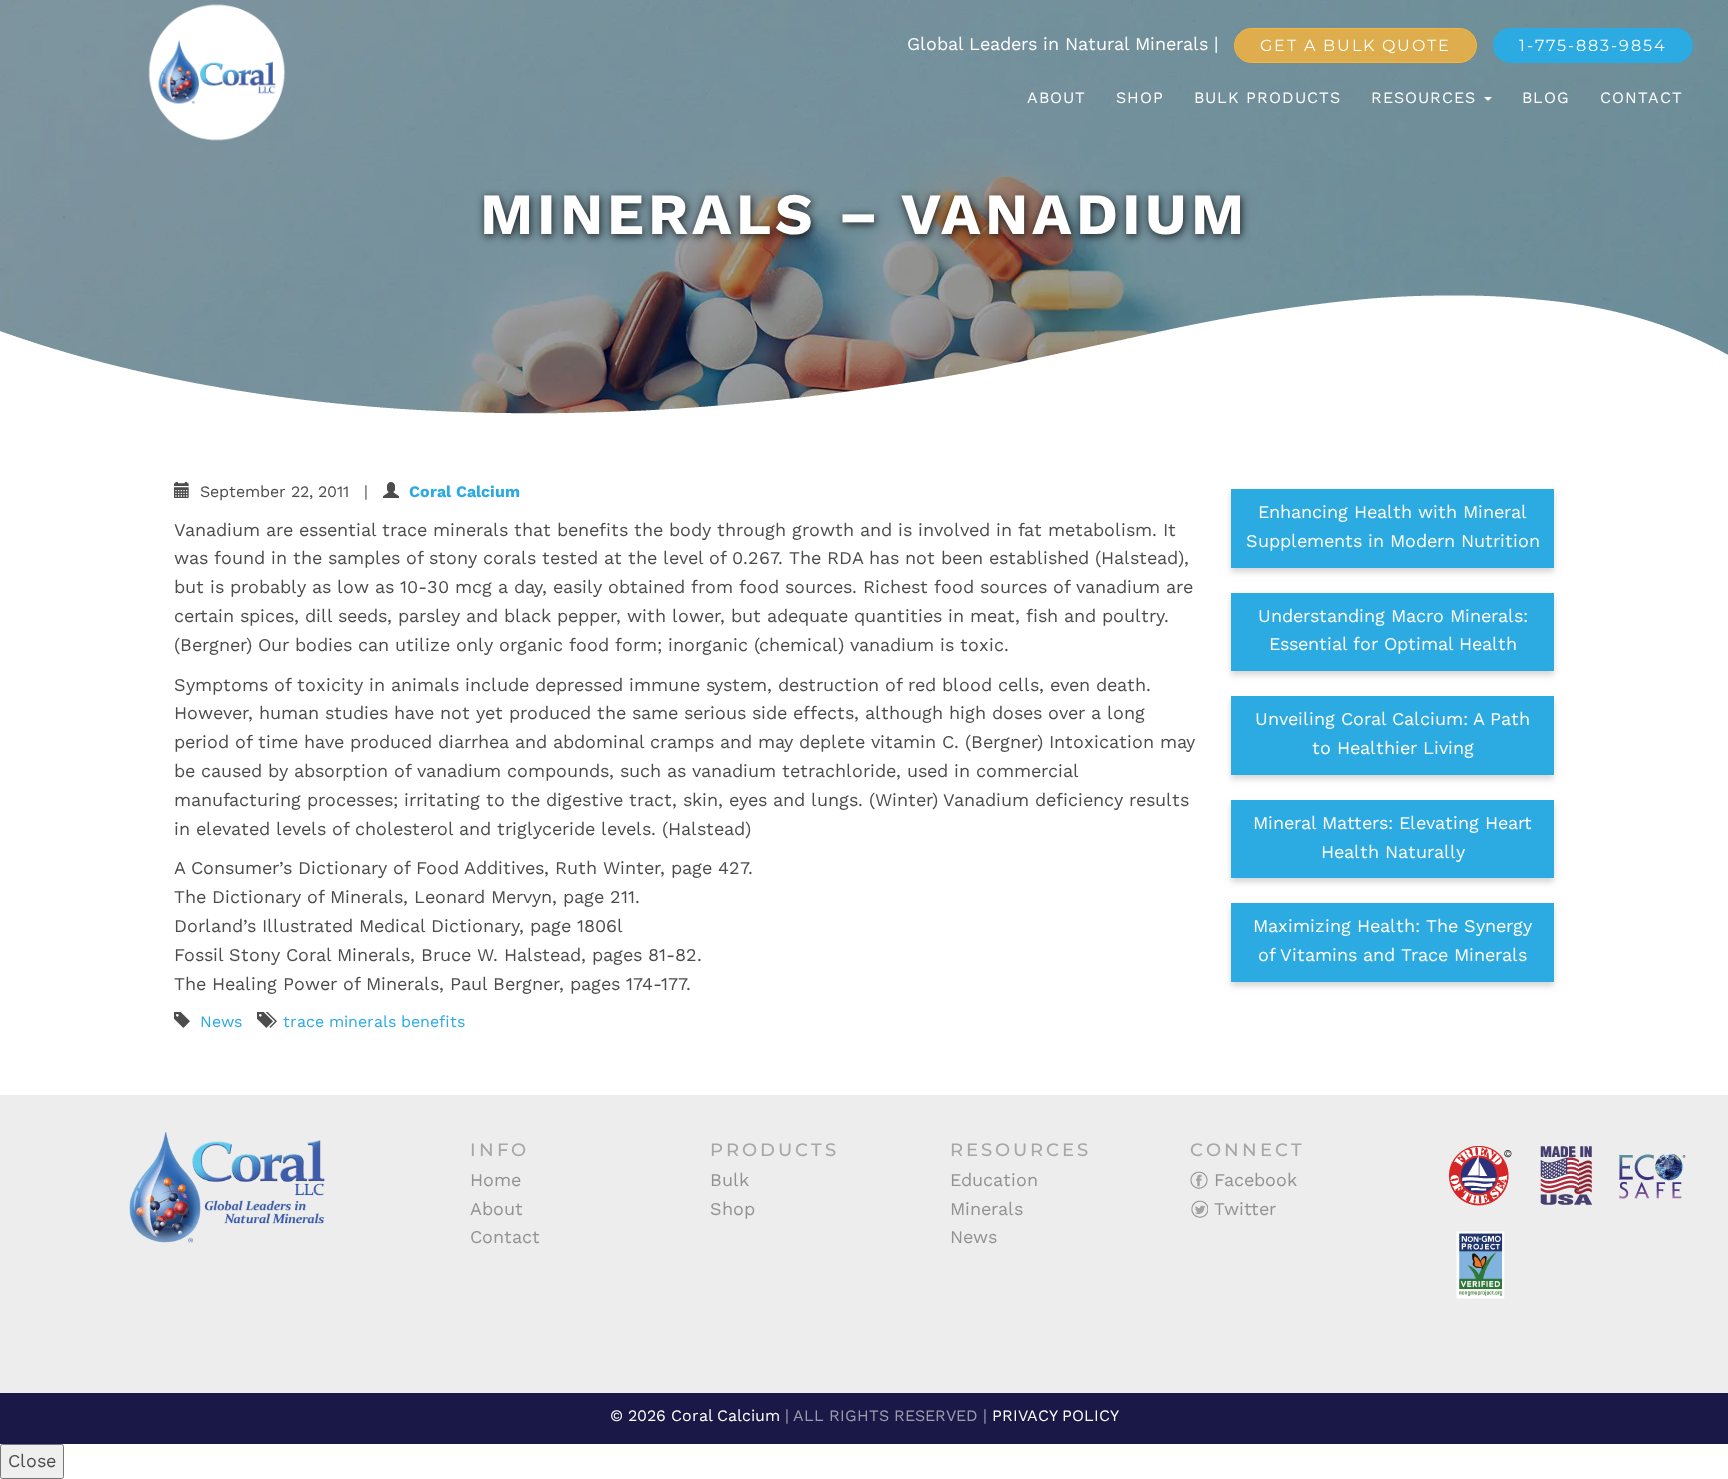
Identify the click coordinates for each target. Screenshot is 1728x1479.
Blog (1546, 97)
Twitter (1242, 1208)
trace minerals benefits (374, 1021)
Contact (1641, 97)
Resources (1426, 97)
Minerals (986, 1208)
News (221, 1021)
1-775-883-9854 (1593, 45)
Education (994, 1179)
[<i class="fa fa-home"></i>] (990, 98)
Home (495, 1179)
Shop (1140, 97)
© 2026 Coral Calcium (695, 1415)
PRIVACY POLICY (1055, 1415)
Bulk (729, 1179)
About (1056, 97)
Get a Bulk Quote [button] (1355, 45)
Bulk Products (1267, 97)
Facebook (1252, 1179)
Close (32, 1460)
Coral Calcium (464, 491)
